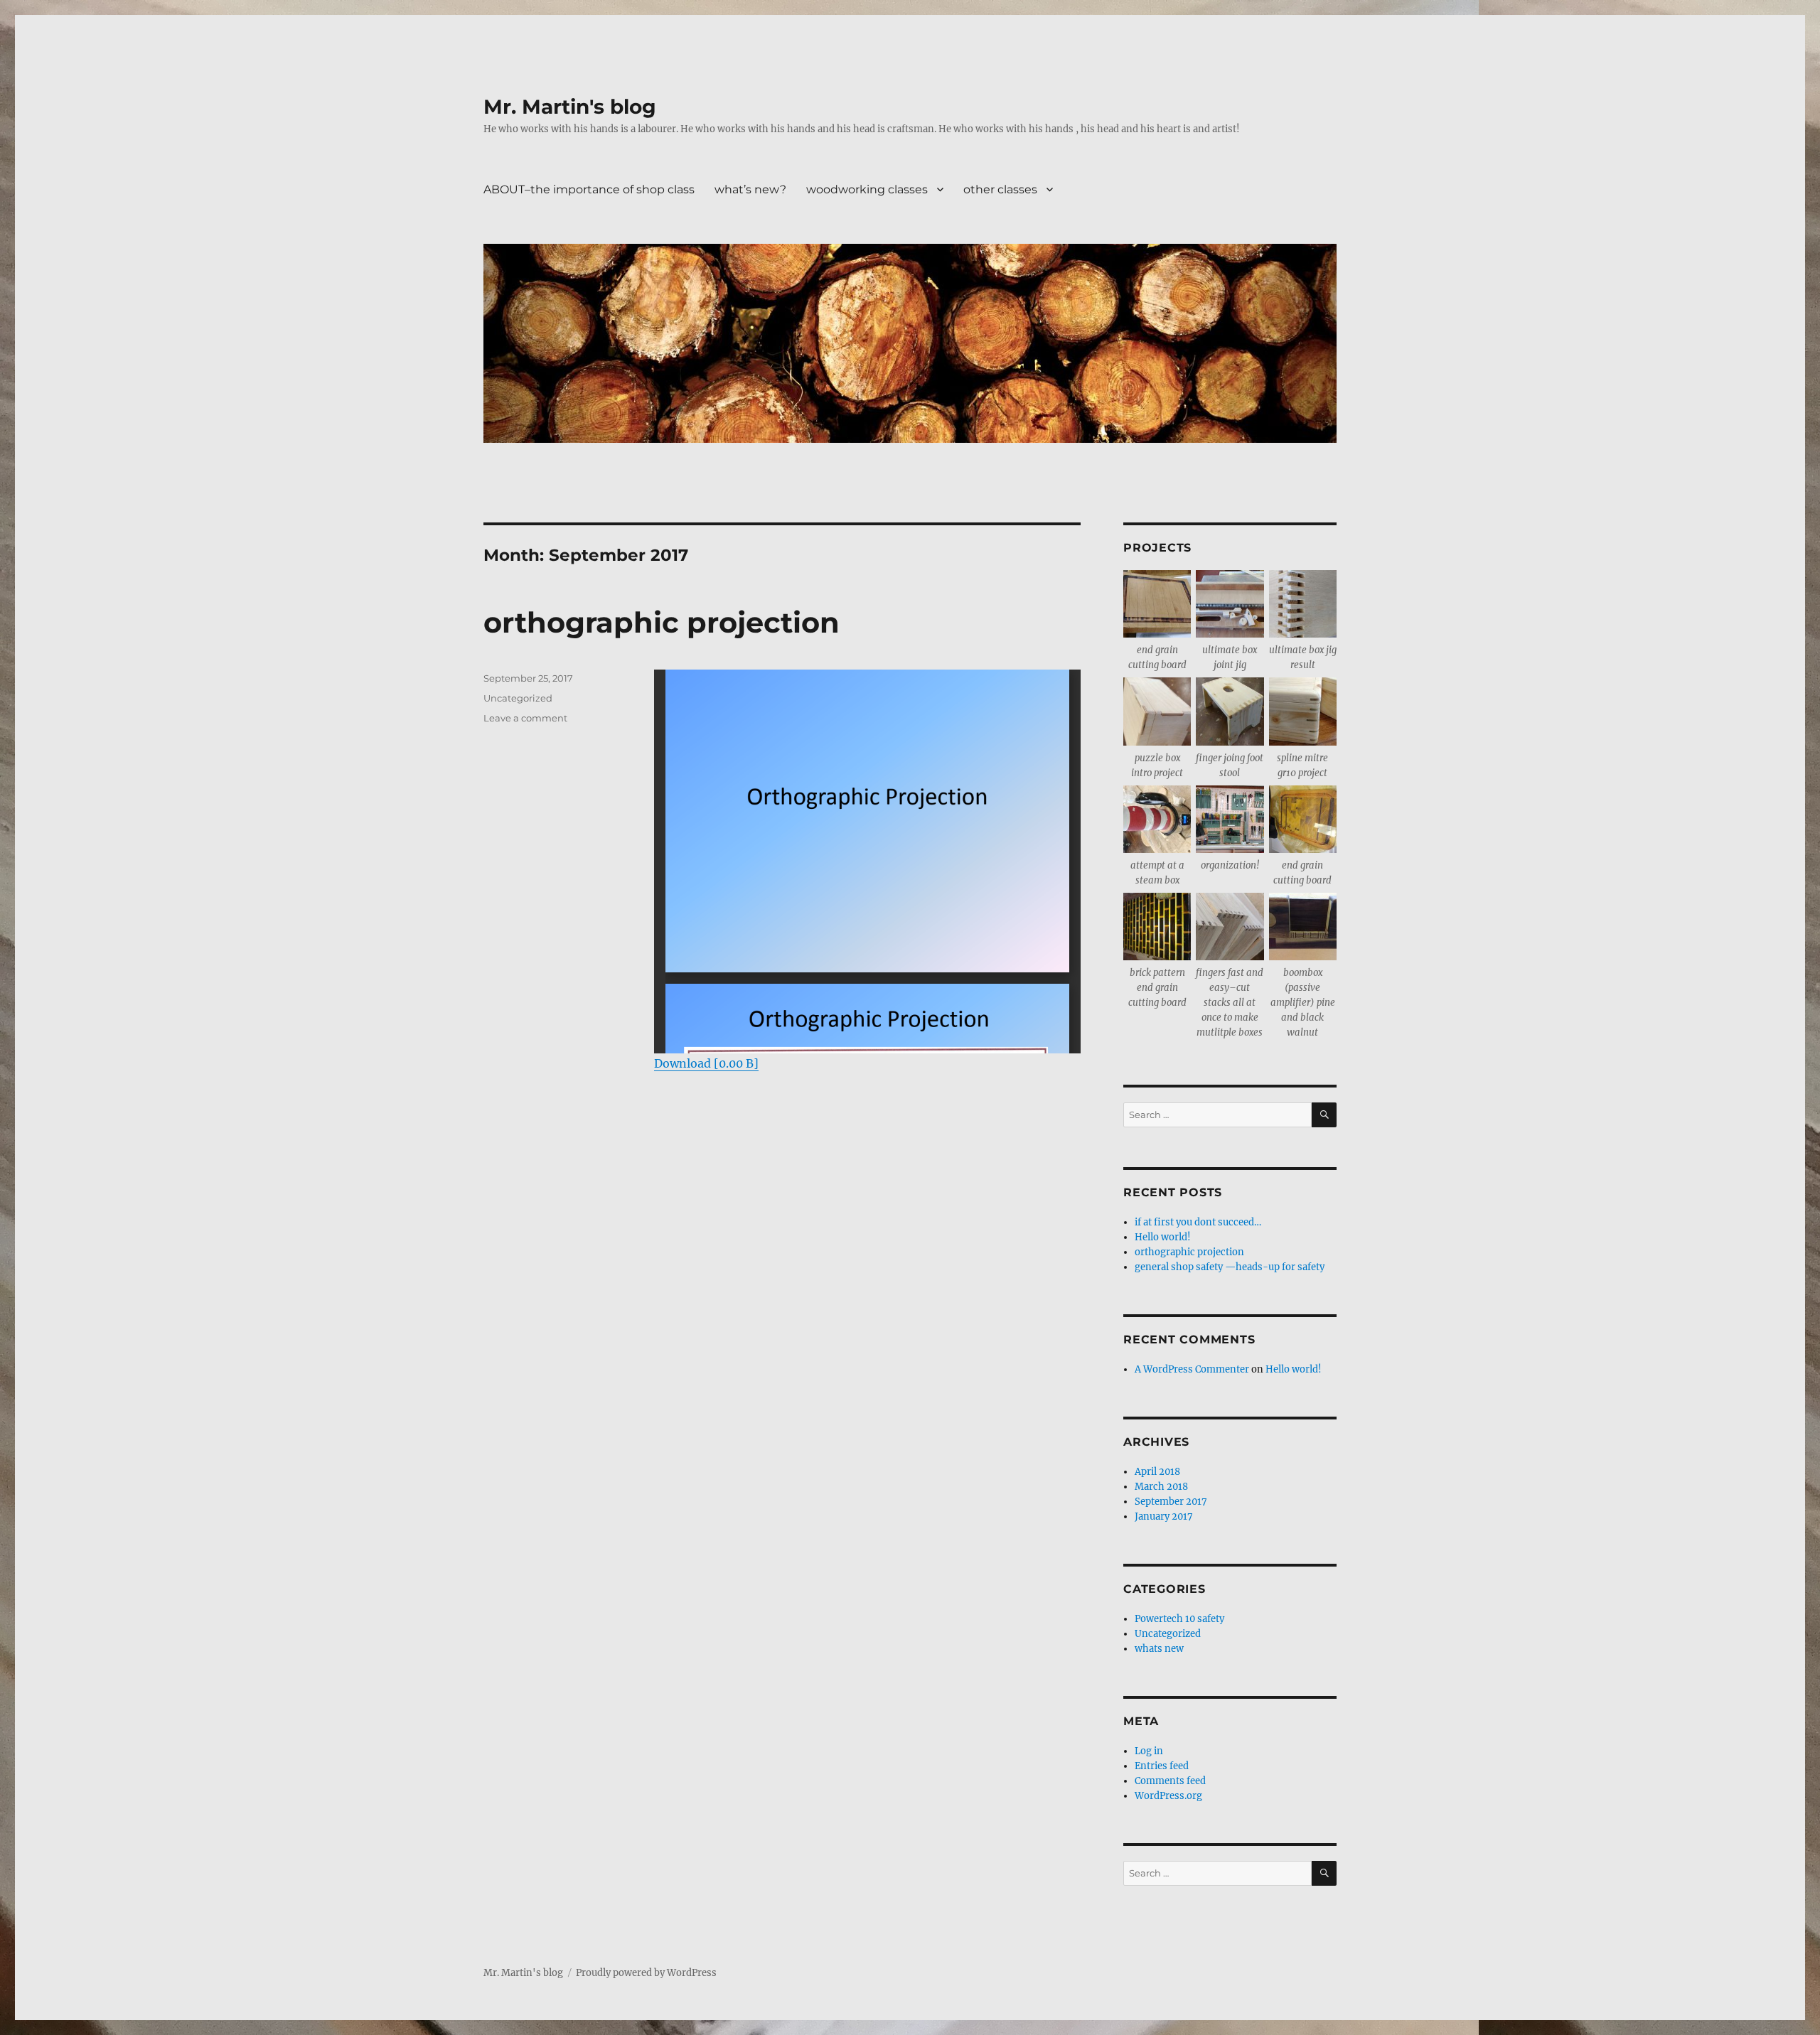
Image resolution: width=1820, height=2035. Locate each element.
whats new (1159, 1649)
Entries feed (1162, 1766)
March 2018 (1161, 1487)
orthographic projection (662, 622)
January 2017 (1164, 1516)
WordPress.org (1168, 1796)
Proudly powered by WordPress (646, 1973)
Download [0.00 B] (706, 1063)
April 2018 (1157, 1472)
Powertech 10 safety (1179, 1619)
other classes (1000, 189)
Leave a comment (525, 718)
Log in (1149, 1751)
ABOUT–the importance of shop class (589, 189)
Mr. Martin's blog (570, 107)
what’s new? (750, 189)
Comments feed (1170, 1781)
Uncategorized (518, 698)
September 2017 (1171, 1502)
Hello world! (1163, 1237)
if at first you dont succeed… (1198, 1222)
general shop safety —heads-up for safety (1230, 1267)
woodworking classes (867, 189)
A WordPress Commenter (1192, 1369)
